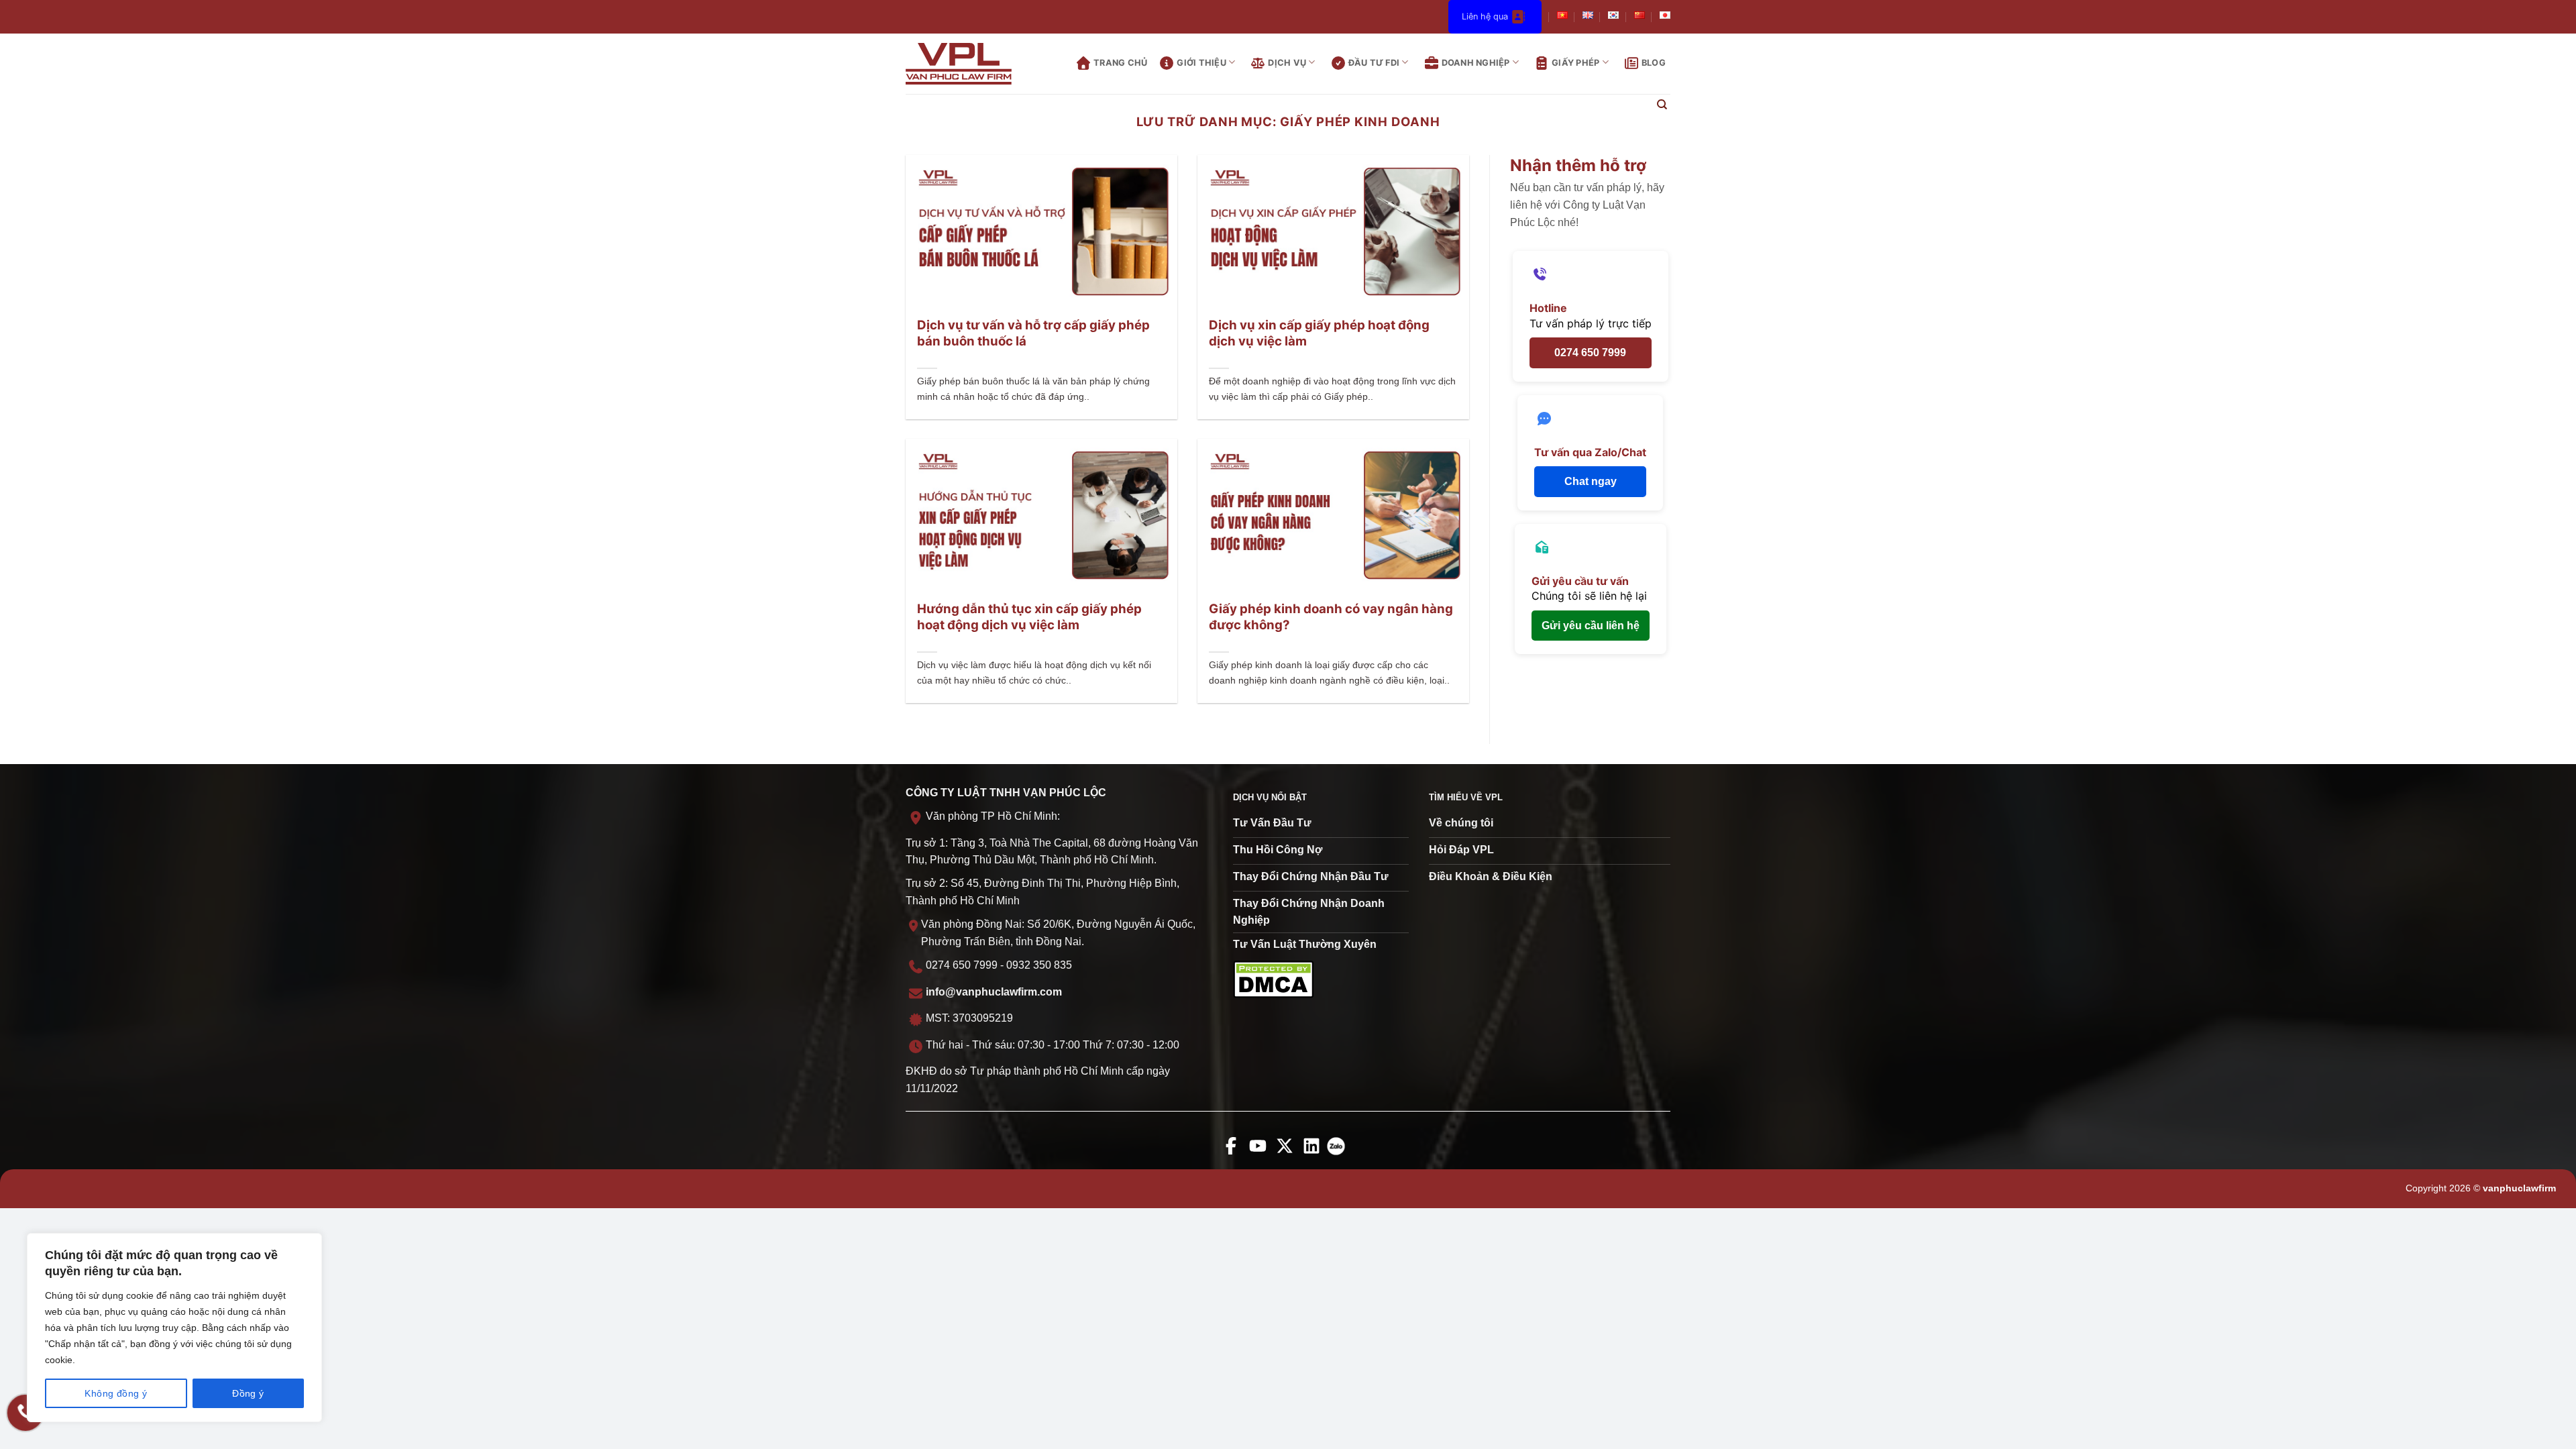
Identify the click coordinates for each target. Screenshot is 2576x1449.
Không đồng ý (116, 1393)
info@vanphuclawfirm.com (994, 992)
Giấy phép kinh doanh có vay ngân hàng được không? (1331, 617)
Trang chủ (1120, 63)
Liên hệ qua (1485, 16)
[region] (174, 1328)
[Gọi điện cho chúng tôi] (25, 1413)
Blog (1654, 63)
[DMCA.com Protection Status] (1273, 978)
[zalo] (1339, 1155)
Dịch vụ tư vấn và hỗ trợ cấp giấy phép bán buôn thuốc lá (1033, 333)
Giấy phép (1575, 63)
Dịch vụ (1287, 63)
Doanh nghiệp (1476, 63)
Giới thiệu (1201, 63)
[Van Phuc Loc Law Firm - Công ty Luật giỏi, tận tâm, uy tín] (969, 64)
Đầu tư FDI (1374, 63)
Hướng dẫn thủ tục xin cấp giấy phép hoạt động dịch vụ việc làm (1029, 617)
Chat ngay (1591, 481)
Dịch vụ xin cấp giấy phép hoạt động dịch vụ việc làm (1319, 333)
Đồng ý (248, 1393)
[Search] (1662, 105)
